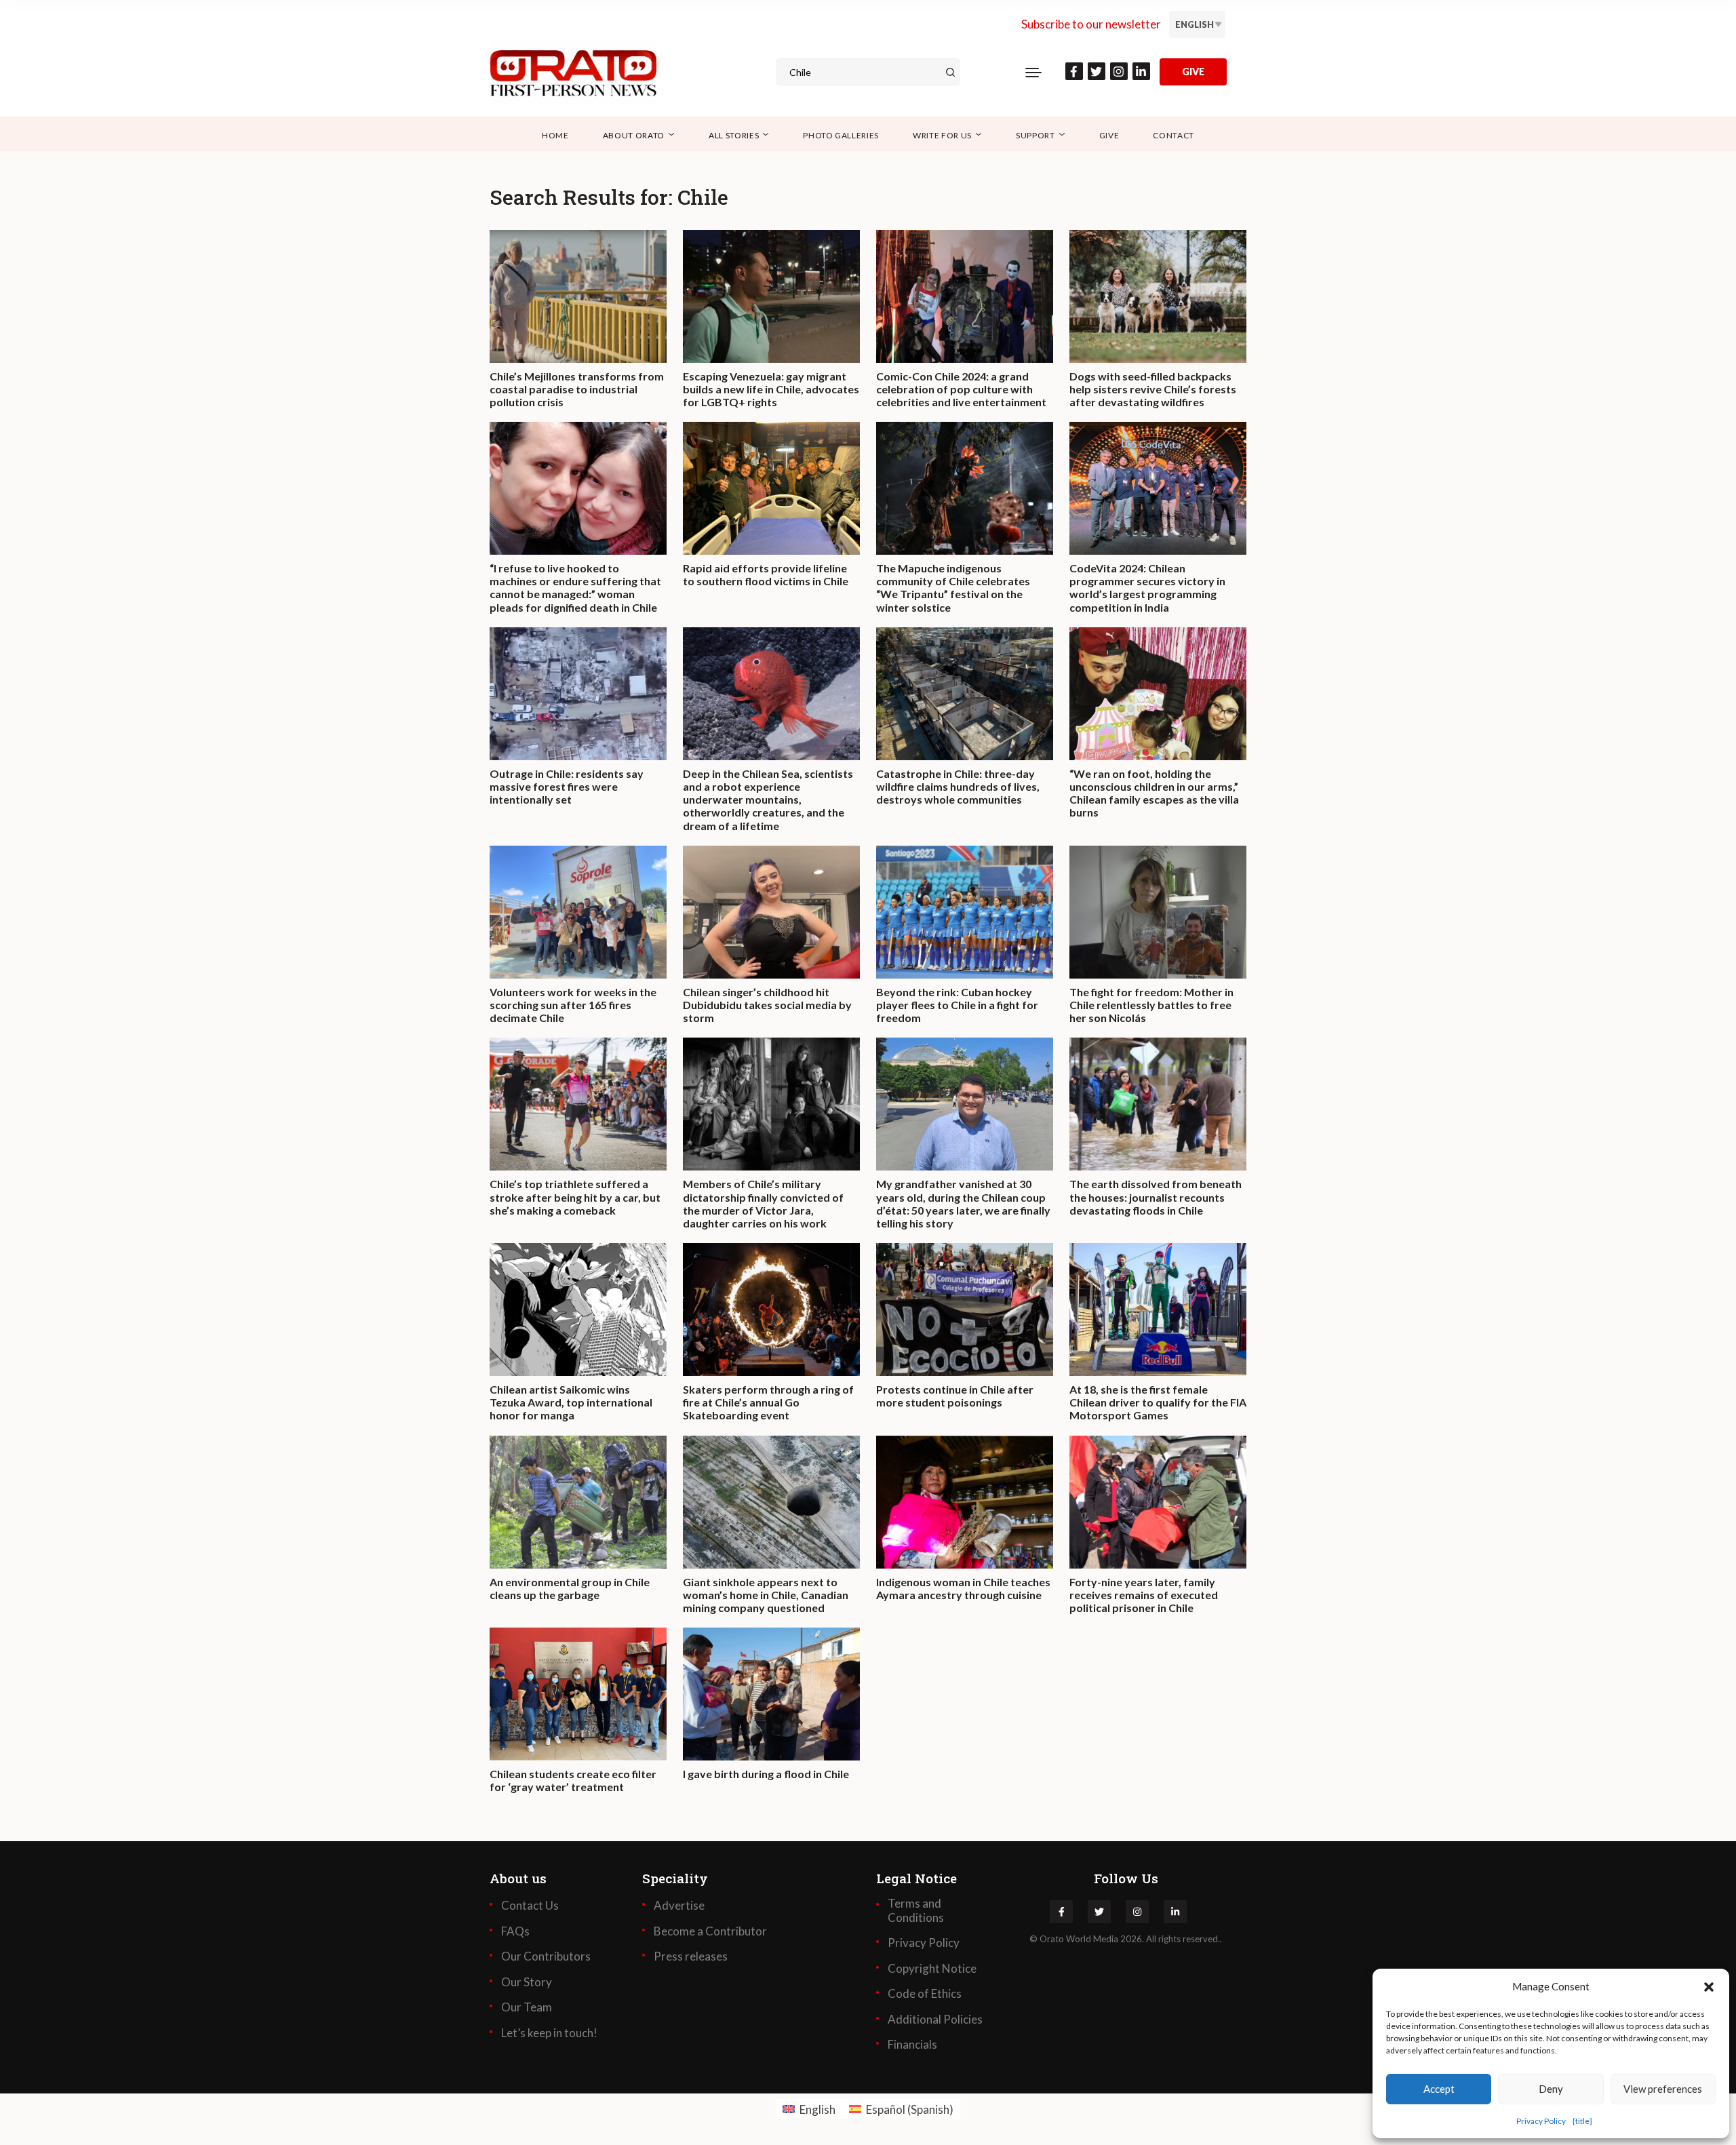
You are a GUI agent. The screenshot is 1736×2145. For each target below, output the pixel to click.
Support (1035, 135)
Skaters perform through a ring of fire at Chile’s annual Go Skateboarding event (768, 1402)
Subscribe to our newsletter (1091, 24)
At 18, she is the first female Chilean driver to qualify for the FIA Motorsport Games (1158, 1402)
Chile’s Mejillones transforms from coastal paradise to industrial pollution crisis (577, 389)
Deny (1551, 2089)
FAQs (515, 1931)
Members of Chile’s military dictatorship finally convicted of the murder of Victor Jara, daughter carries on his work (763, 1203)
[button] (1709, 1986)
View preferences (1663, 2089)
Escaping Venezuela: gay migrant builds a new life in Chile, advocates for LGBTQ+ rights (771, 389)
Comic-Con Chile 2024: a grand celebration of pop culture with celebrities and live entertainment (961, 389)
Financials (912, 2045)
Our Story (527, 1982)
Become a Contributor (710, 1931)
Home (555, 135)
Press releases (691, 1956)
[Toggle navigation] (1033, 72)
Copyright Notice (932, 1969)
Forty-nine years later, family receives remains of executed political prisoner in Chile (1144, 1595)
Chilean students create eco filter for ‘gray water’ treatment (573, 1780)
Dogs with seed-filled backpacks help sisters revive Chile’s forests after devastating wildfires (1153, 389)
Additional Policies (935, 2020)
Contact (1173, 135)
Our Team (527, 2007)
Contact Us (530, 1906)
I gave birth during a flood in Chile (766, 1774)
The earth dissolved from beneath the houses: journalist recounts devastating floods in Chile (1156, 1197)
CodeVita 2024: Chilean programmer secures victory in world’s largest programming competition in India (1147, 588)
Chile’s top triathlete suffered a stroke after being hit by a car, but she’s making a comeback (575, 1197)
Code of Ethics (925, 1994)
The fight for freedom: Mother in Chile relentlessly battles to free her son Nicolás (1151, 1005)
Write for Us (942, 135)
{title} (1582, 2121)
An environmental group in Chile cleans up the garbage (570, 1588)
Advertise (679, 1906)
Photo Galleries (841, 135)
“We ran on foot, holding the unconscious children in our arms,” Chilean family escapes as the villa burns (1154, 793)
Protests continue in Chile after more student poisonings (955, 1396)
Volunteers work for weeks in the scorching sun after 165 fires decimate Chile (573, 1005)
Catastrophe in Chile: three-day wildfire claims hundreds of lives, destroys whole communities (958, 786)
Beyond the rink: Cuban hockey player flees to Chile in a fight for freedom (957, 1005)
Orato (1052, 1939)
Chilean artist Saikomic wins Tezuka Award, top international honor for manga (571, 1402)
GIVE (1193, 72)
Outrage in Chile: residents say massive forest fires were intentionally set (567, 786)
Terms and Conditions (916, 1910)
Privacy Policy (1541, 2121)
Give (1109, 135)
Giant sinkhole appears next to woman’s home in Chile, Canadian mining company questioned (766, 1595)
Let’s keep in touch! (549, 2033)
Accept (1439, 2089)
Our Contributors (546, 1956)
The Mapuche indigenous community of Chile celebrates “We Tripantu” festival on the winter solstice (953, 588)
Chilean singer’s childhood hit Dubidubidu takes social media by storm (767, 1005)
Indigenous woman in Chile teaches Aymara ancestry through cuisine (963, 1588)
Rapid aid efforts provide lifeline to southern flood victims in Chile (766, 574)
